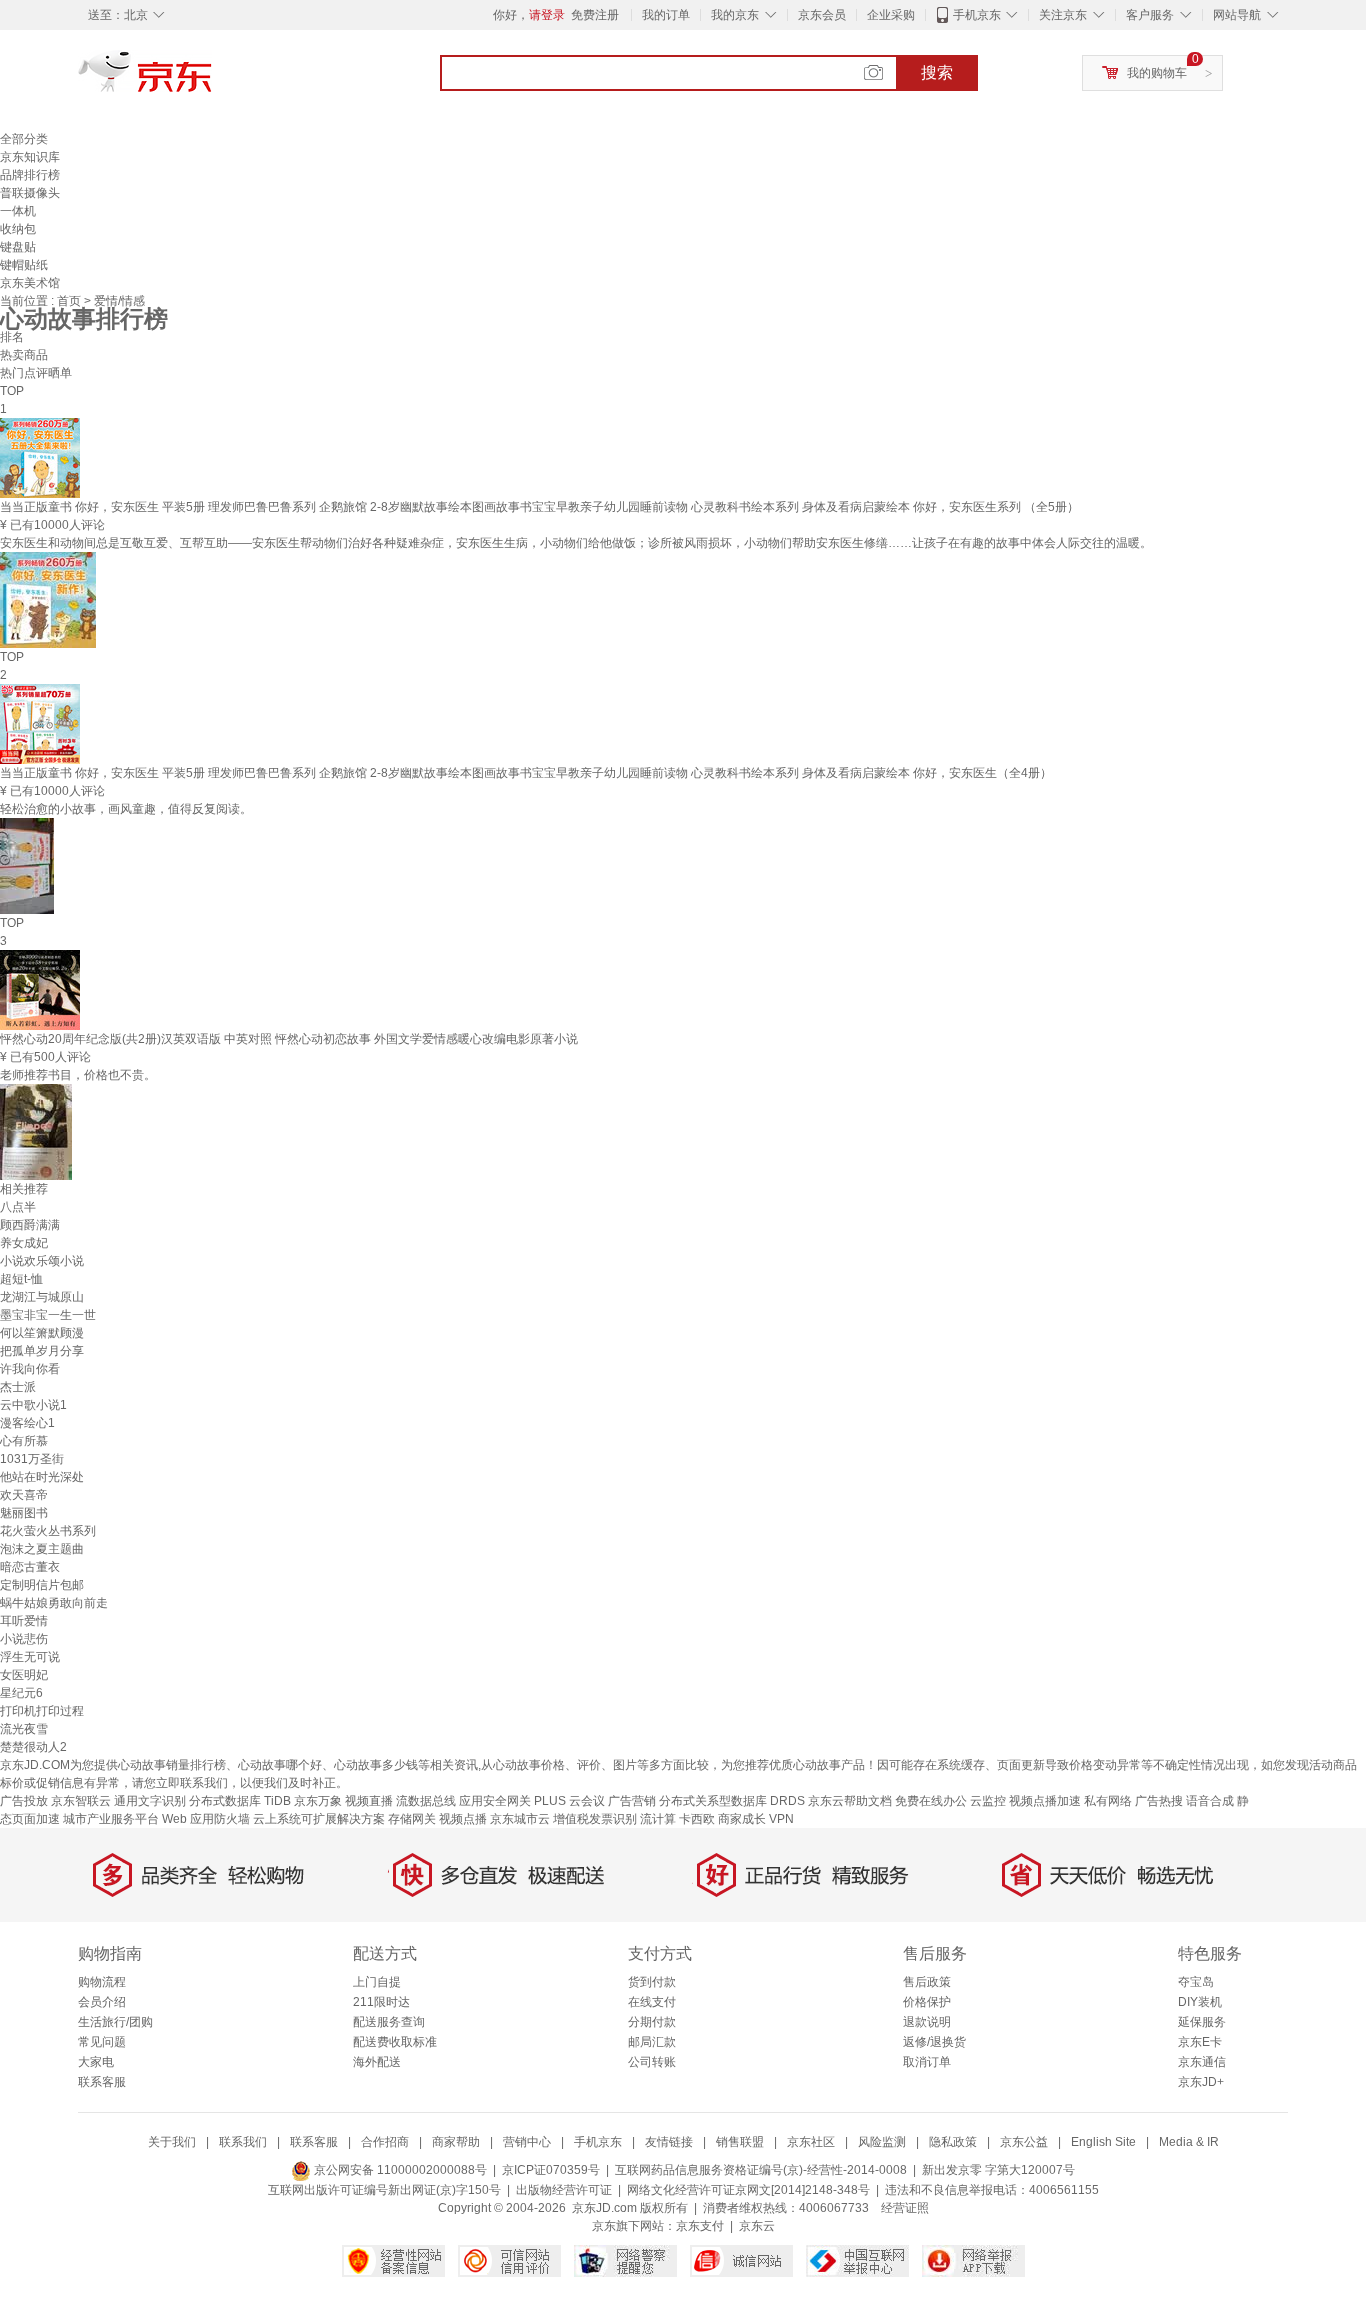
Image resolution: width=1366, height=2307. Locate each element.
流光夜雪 (24, 1729)
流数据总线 (426, 1801)
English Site (1103, 2142)
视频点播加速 (1045, 1801)
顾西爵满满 (30, 1225)
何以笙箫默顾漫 (42, 1333)
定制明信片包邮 (42, 1585)
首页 (70, 301)
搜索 (937, 72)
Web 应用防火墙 (206, 1819)
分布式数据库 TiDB (240, 1801)
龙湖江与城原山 (42, 1297)
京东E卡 (1200, 2042)
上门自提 (377, 1982)
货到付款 (652, 1982)
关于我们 (172, 2142)
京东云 (757, 2226)
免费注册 (595, 15)
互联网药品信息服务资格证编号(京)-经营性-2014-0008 (761, 2170)
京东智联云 (81, 1801)
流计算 (658, 1819)
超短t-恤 (21, 1279)
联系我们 (243, 2142)
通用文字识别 (150, 1801)
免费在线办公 (931, 1801)
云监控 (988, 1801)
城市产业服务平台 (111, 1819)
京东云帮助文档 (850, 1801)
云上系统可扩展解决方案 (319, 1819)
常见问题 (102, 2042)
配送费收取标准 (395, 2042)
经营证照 (905, 2208)
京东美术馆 (30, 283)
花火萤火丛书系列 (48, 1531)
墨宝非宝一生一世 (48, 1315)
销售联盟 (740, 2142)
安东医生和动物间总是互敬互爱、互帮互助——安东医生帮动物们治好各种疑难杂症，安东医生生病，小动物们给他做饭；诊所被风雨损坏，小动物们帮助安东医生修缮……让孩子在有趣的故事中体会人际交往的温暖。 (576, 543)
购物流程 (102, 1982)
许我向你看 (30, 1369)
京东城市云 (520, 1819)
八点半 (18, 1207)
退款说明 (927, 2022)
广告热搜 (1159, 1801)
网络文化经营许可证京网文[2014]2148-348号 (748, 2190)
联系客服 (102, 2082)
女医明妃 (24, 1675)
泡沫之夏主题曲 (42, 1549)
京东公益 (1024, 2142)
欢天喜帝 (24, 1495)
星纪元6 (21, 1693)
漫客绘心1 (27, 1423)
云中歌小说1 (33, 1405)
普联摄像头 (30, 193)
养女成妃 (24, 1243)
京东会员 (822, 15)
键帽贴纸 (24, 265)
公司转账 (652, 2062)
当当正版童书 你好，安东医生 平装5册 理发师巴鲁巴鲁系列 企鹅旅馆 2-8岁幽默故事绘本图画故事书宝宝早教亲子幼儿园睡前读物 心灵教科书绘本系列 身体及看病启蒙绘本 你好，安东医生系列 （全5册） (539, 507)
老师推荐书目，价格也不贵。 (78, 1075)
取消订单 (927, 2062)
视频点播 (463, 1819)
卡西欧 (697, 1819)
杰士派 (18, 1387)
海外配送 (377, 2062)
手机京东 (977, 15)
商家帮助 (456, 2142)
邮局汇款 (652, 2042)
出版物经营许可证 (564, 2190)
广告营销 (632, 1801)
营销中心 (527, 2142)
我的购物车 (1157, 73)
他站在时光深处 (42, 1477)
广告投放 (24, 1801)
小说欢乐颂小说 (42, 1261)
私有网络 (1108, 1801)
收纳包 (18, 229)
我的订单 (666, 15)
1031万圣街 (32, 1459)
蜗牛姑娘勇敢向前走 (54, 1603)
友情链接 (669, 2142)
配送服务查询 (389, 2022)
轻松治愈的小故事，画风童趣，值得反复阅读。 (126, 809)
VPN (781, 1819)
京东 (213, 80)
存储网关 (412, 1819)
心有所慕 (24, 1441)
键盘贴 (18, 247)
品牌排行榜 (30, 175)
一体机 (18, 211)
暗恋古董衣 (30, 1567)
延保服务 (1202, 2022)
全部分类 (24, 139)
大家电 (96, 2062)
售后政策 (927, 1982)
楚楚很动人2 (33, 1747)
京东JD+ (1201, 2082)
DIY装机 (1200, 2002)
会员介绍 (102, 2002)
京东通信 (1202, 2062)
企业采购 (891, 15)
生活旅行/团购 (115, 2022)
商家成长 (742, 1819)
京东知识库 (30, 157)
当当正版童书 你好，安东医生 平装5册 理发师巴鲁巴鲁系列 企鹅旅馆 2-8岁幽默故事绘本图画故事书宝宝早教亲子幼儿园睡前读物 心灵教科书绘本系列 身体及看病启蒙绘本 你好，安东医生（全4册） (526, 773)
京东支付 (700, 2226)
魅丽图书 (24, 1513)
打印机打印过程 (42, 1711)
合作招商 (385, 2142)
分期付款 (652, 2022)
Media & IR (1189, 2142)
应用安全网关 (495, 1801)
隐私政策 (953, 2142)
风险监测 (882, 2142)
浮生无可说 (30, 1657)
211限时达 (381, 2002)
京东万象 (318, 1801)
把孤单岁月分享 (42, 1351)
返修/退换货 (934, 2042)
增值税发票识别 (595, 1819)
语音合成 (1210, 1801)
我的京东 (735, 15)
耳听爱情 (24, 1621)
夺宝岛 (1196, 1982)
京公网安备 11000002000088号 (399, 2170)
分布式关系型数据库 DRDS (732, 1801)
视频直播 (369, 1801)
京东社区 (811, 2142)
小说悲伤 (24, 1639)
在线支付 (652, 2002)
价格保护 (927, 2002)
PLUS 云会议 (569, 1801)
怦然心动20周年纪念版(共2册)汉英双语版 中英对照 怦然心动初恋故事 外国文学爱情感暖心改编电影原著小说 (289, 1039)
